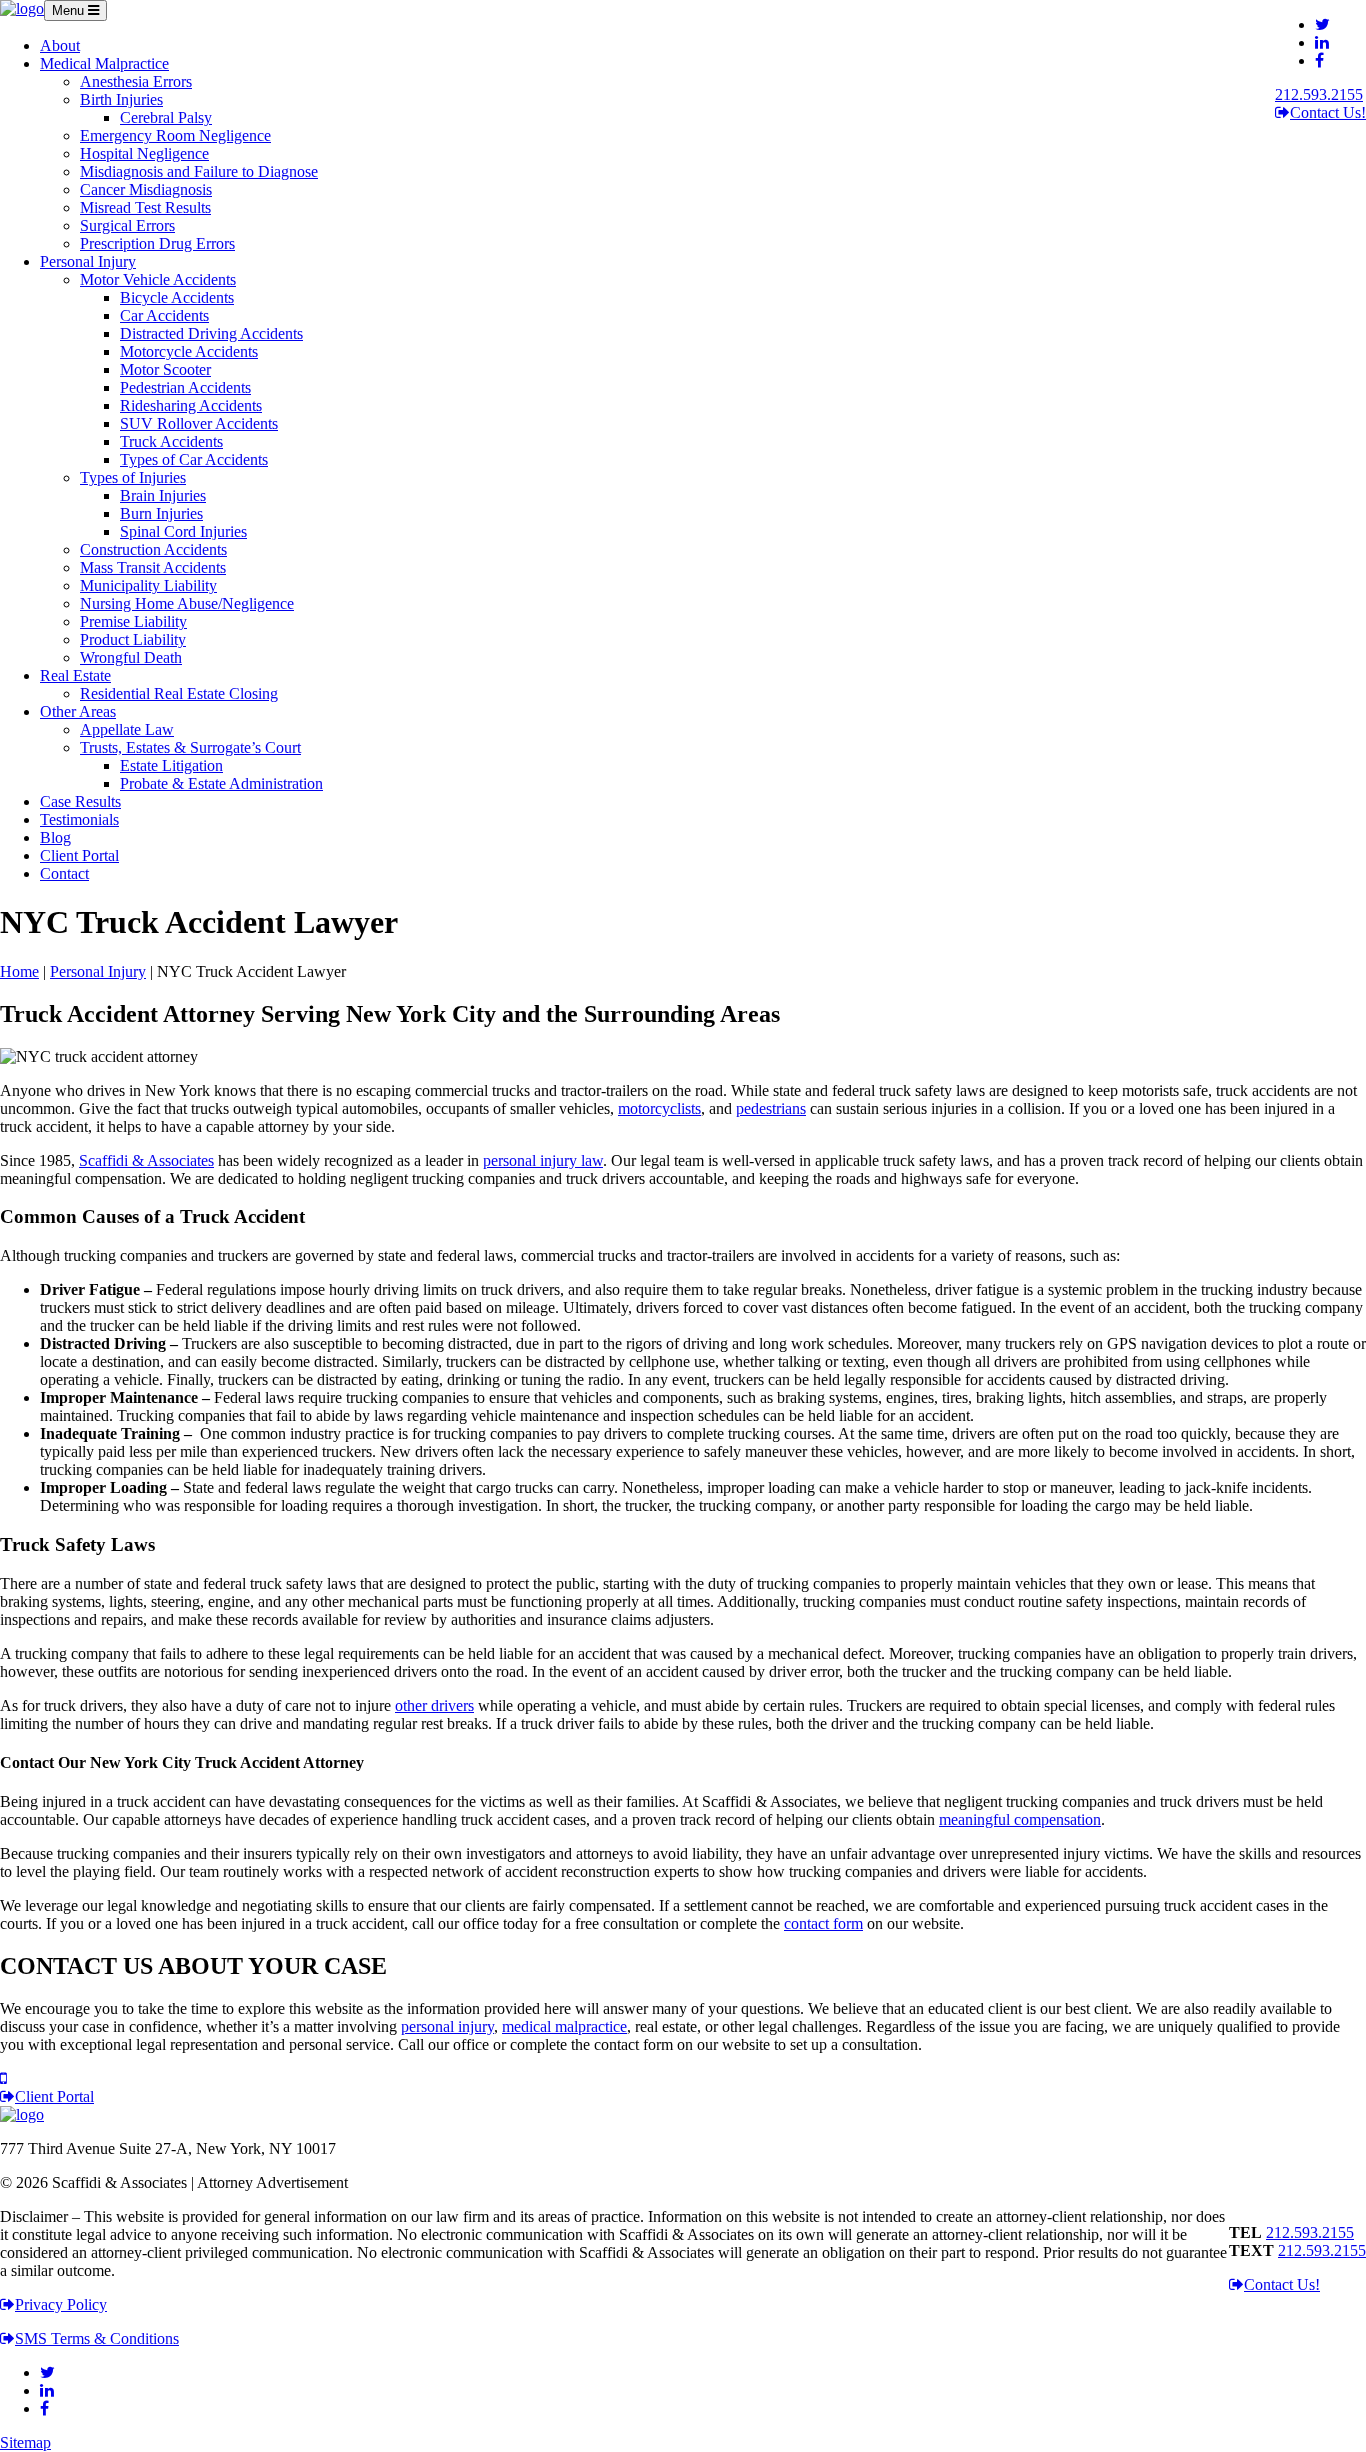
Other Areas (78, 711)
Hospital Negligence (144, 153)
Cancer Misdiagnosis (146, 189)
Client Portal (79, 855)
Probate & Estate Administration (221, 783)
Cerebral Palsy (166, 117)
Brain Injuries (163, 495)
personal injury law (543, 1160)
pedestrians (771, 1108)
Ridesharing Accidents (191, 405)
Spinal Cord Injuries (183, 531)
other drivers (434, 1705)
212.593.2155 (1319, 94)
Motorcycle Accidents (189, 351)
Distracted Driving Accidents (211, 333)
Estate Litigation (171, 765)
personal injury (447, 2026)
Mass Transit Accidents (153, 567)
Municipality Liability (148, 585)
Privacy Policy (61, 2304)
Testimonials (79, 819)
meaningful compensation (1020, 1819)
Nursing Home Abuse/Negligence (187, 603)
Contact (64, 873)
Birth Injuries (121, 99)
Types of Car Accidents (194, 459)
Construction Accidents (153, 549)
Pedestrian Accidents (185, 387)
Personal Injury (88, 261)
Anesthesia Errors (136, 81)
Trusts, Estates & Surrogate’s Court (190, 747)
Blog (55, 837)
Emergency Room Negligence (175, 135)
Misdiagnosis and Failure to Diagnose (199, 171)
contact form (823, 1923)
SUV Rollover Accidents (199, 423)
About (60, 45)
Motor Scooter (165, 369)
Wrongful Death (131, 657)
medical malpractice (564, 2026)
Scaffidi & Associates (146, 1160)
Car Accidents (164, 315)
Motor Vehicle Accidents (158, 279)
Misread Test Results (145, 207)
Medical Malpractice (104, 63)
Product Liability (133, 639)
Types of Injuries (133, 477)
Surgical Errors (127, 225)
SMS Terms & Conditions (97, 2338)
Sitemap (25, 2442)
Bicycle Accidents (177, 297)
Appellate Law (127, 729)
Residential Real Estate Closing (179, 693)
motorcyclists (659, 1108)
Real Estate (75, 675)
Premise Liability (133, 621)
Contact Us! (1328, 112)
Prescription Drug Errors (157, 243)
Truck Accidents (171, 441)
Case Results (80, 801)
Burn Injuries (161, 513)
